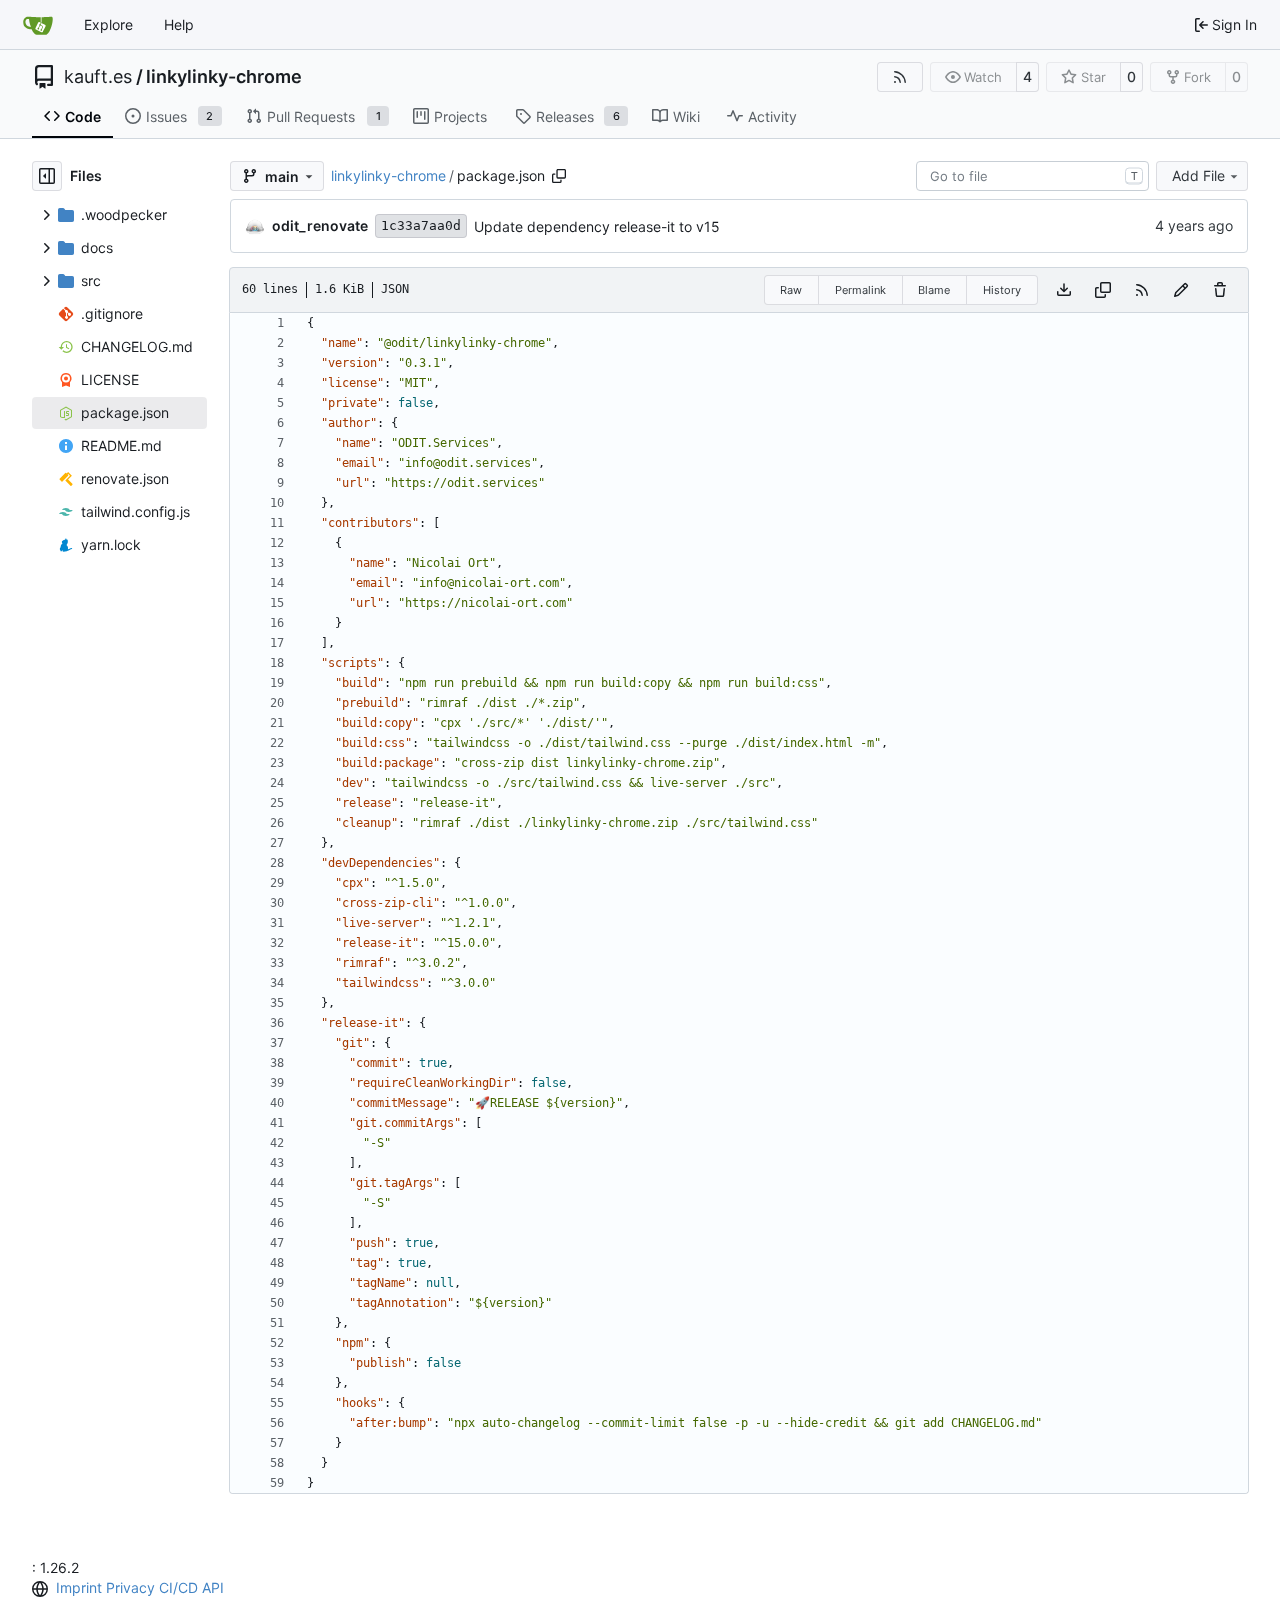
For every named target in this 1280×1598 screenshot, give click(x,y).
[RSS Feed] (900, 77)
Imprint (79, 1587)
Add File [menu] (1198, 175)
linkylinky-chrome (224, 77)
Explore (108, 24)
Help (179, 24)
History (1002, 290)
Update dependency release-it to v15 (597, 226)
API (213, 1587)
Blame (934, 290)
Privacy (130, 1587)
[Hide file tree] (47, 176)
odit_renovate (320, 225)
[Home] (38, 25)
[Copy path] (559, 176)
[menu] (42, 1589)
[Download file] (1064, 290)
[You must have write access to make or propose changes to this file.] (1220, 290)
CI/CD (178, 1587)
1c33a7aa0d (421, 225)
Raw (791, 290)
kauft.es (98, 77)
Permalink (860, 290)
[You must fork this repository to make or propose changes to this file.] (1181, 290)
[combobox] (1032, 176)
